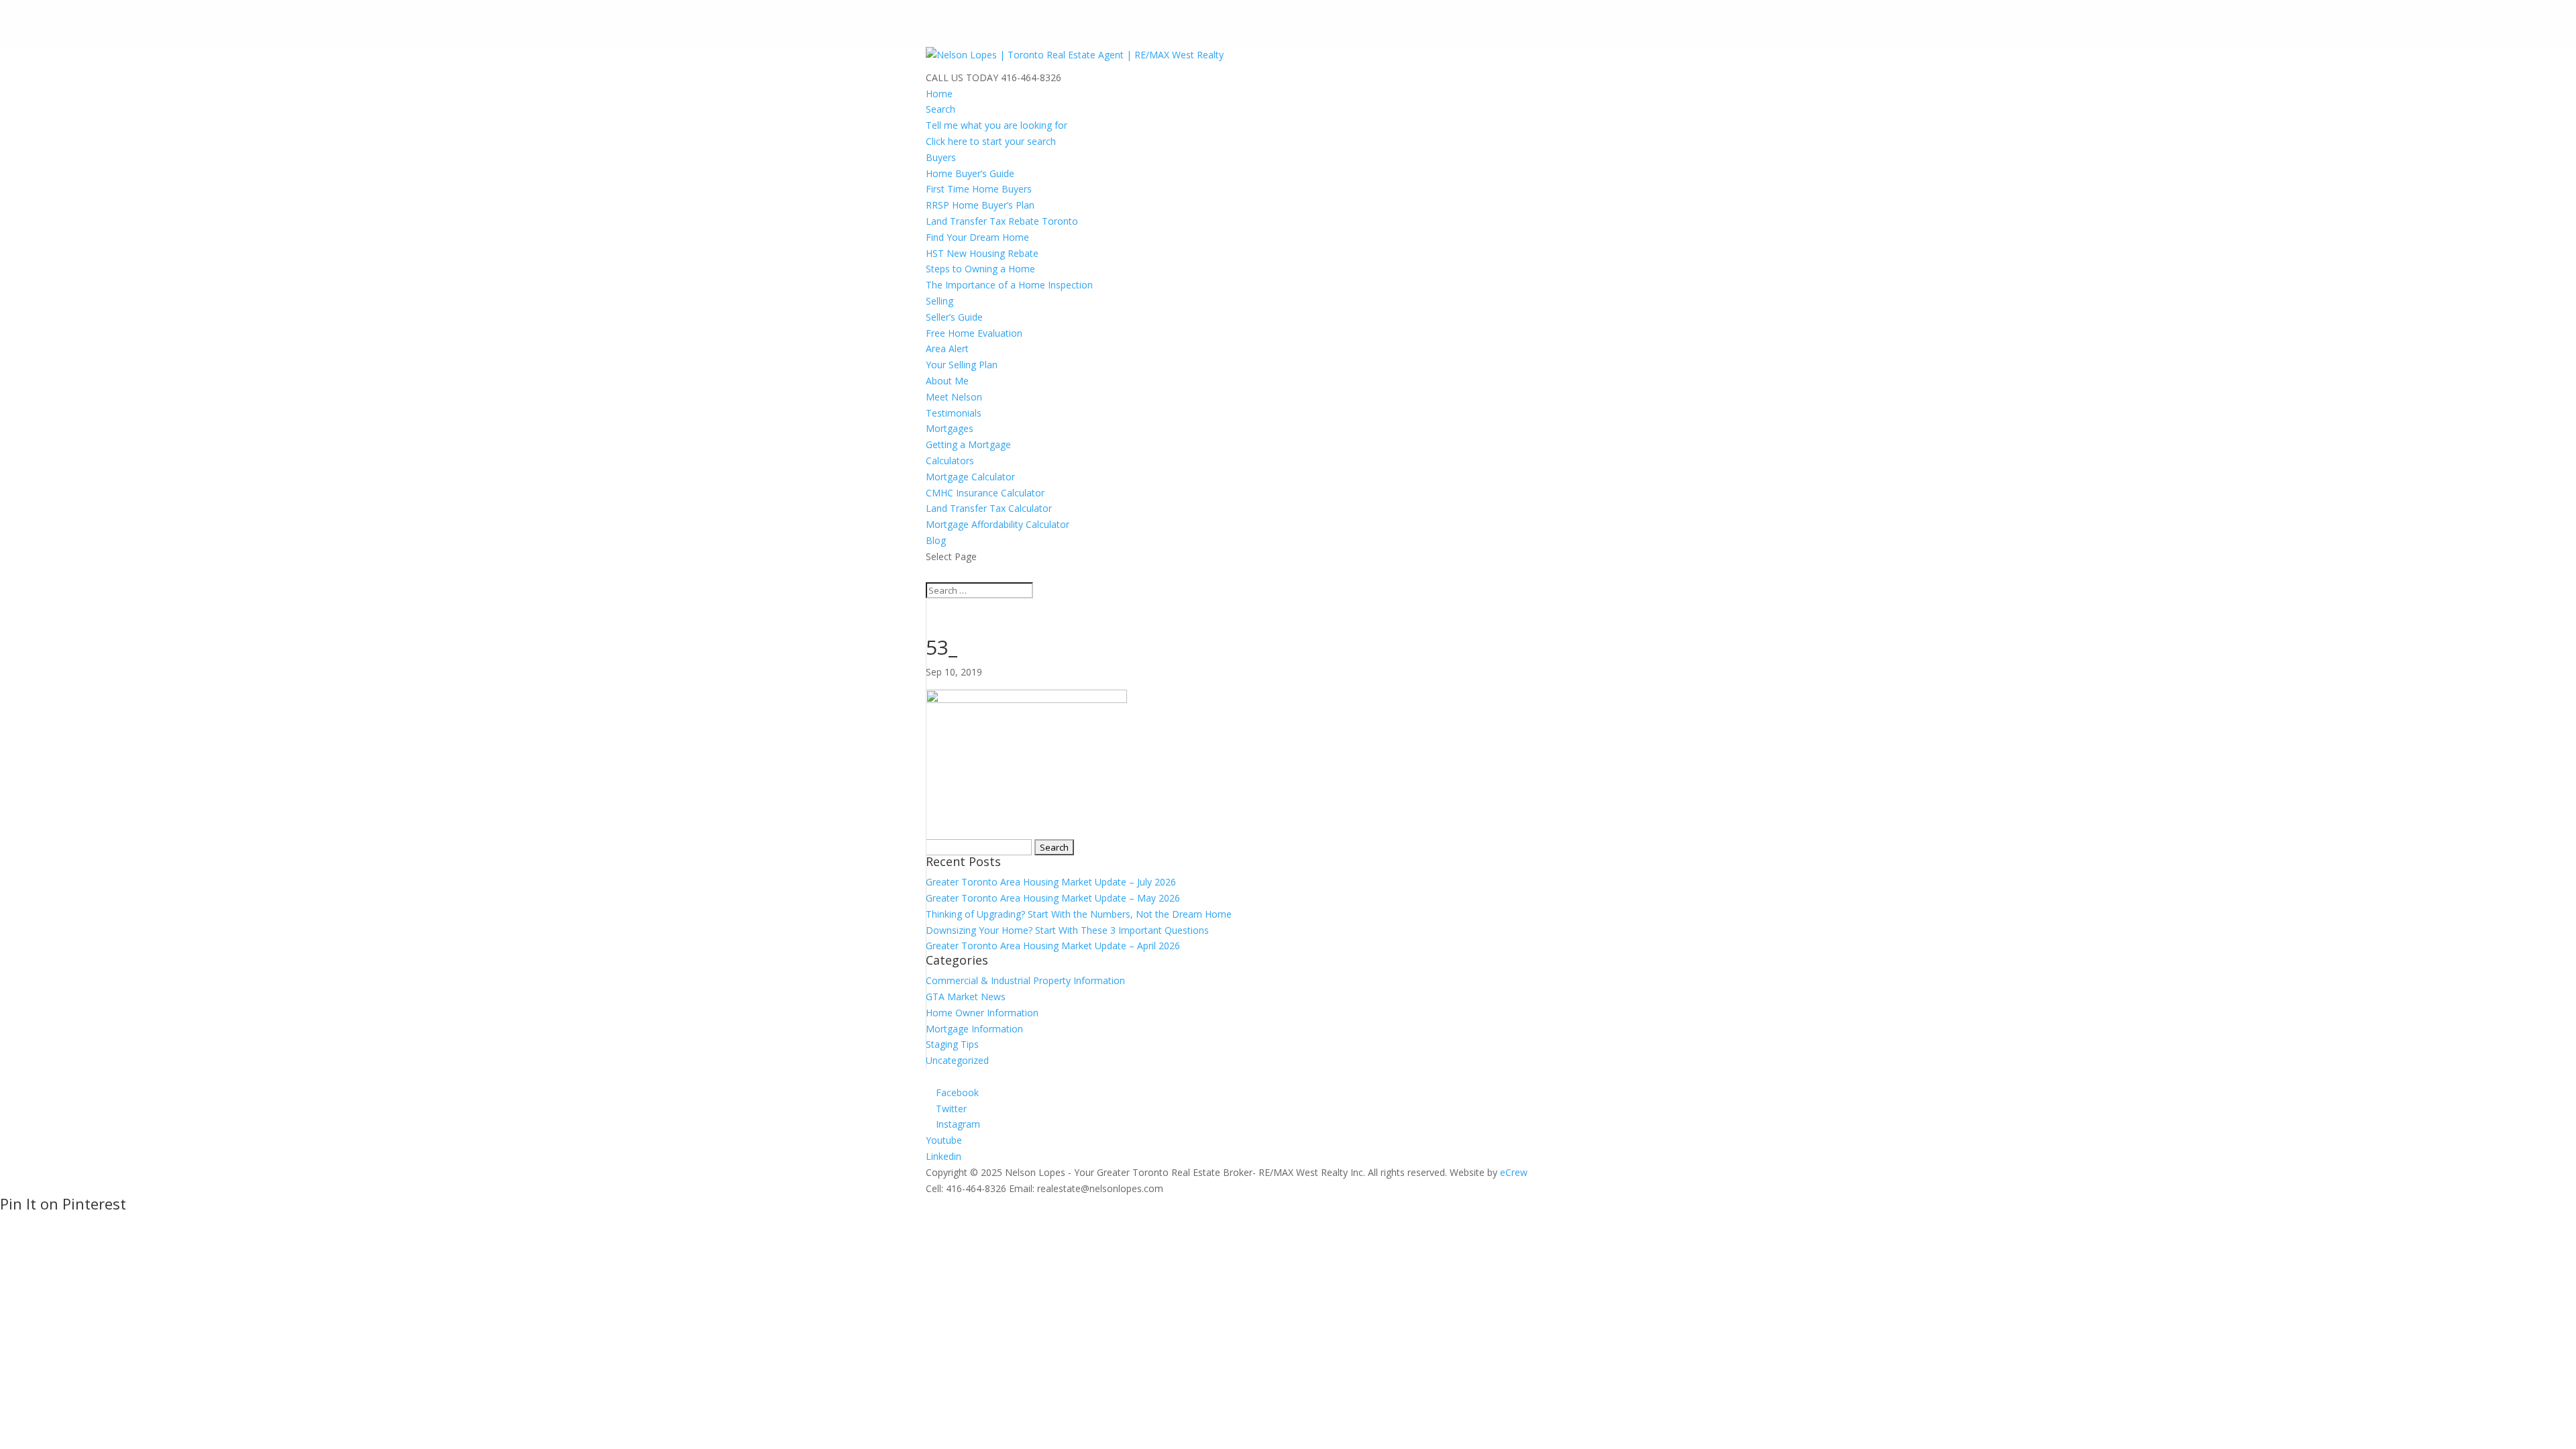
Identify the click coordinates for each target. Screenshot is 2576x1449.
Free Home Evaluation (974, 333)
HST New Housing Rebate (982, 253)
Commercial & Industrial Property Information (1025, 980)
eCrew (1514, 1172)
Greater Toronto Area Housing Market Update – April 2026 (1053, 946)
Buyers (941, 157)
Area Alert (947, 348)
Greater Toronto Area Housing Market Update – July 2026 (1051, 882)
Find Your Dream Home (977, 237)
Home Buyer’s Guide (970, 173)
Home (939, 94)
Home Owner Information (982, 1013)
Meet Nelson (954, 397)
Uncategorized (957, 1060)
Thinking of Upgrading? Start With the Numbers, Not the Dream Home (1079, 914)
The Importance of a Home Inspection (1009, 285)
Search (941, 109)
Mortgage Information (974, 1029)
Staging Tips (952, 1044)
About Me (947, 381)
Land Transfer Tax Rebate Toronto (1002, 221)
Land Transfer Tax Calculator (989, 508)
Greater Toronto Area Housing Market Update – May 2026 (1053, 898)
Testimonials (954, 413)
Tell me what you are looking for (997, 125)
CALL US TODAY (962, 77)
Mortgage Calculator (970, 477)
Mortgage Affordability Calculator (998, 524)
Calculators (950, 461)
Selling (940, 301)
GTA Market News (966, 997)
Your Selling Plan (962, 365)
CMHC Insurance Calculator (985, 493)
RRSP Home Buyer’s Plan (980, 205)
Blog (936, 540)
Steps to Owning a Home (980, 269)
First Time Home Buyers (979, 189)
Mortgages (950, 428)
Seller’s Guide (954, 317)
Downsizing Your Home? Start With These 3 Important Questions (1067, 930)
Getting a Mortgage (968, 444)
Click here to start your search (991, 141)
